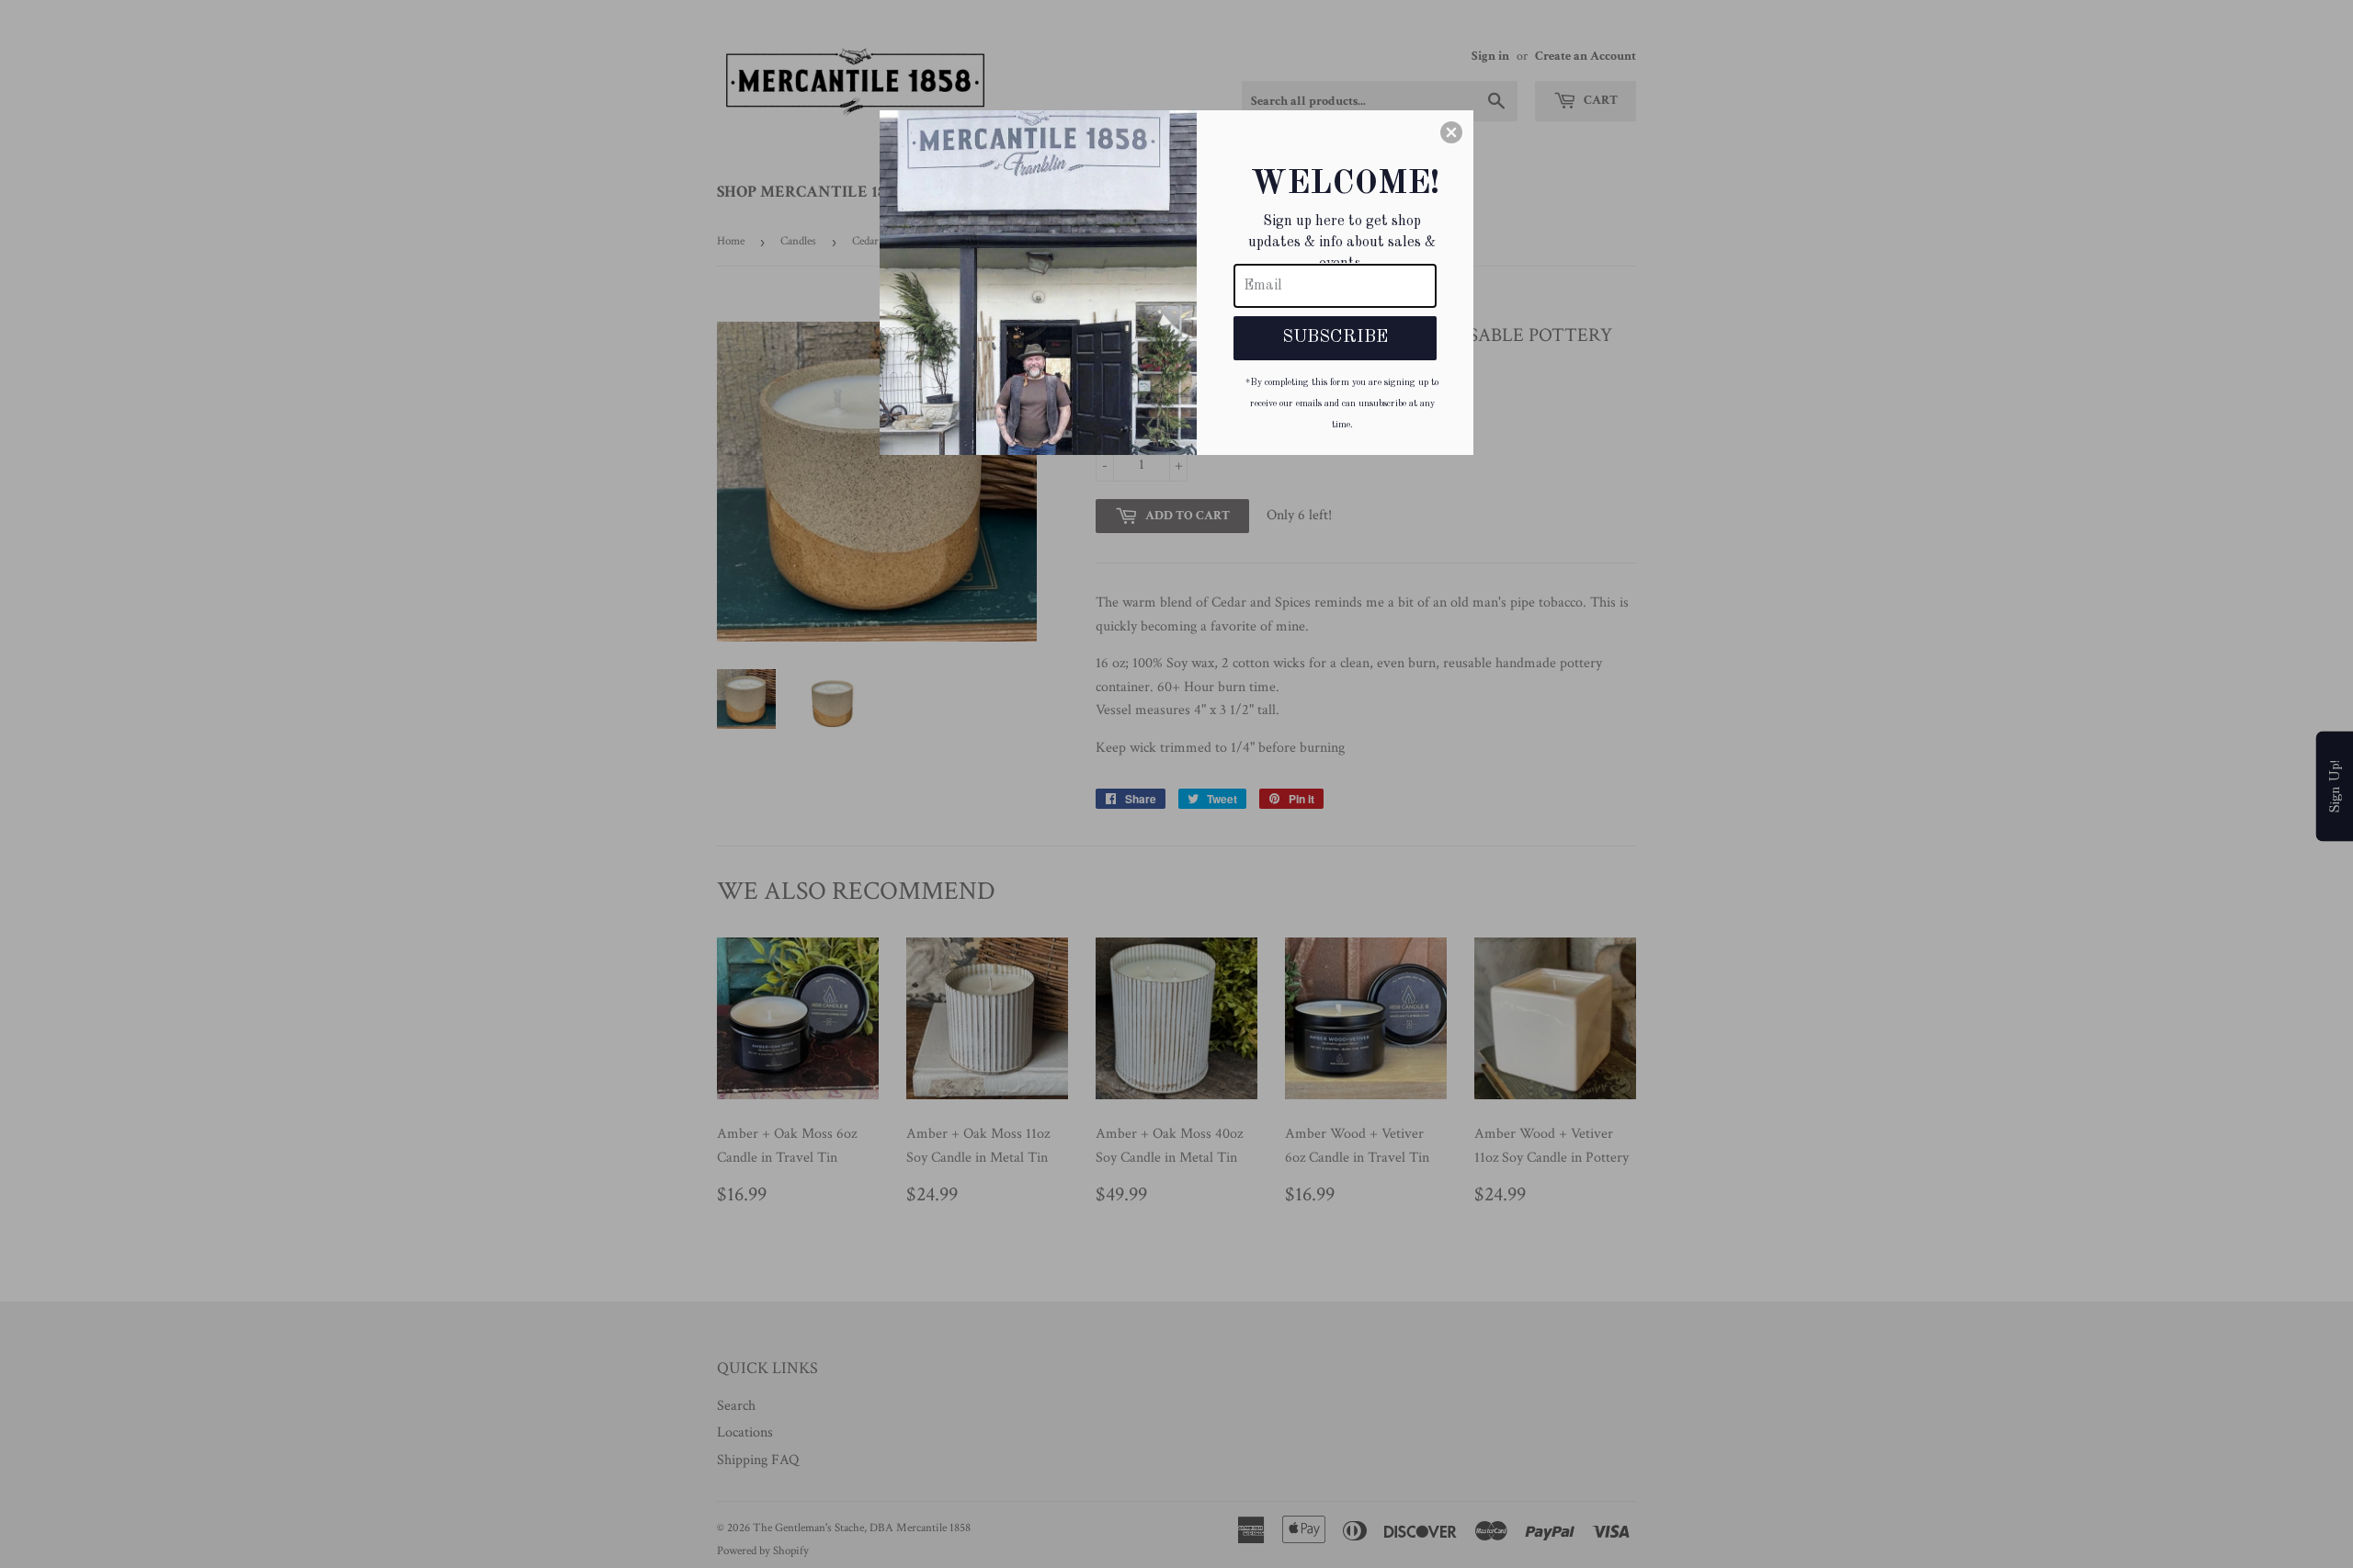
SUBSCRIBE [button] (1335, 337)
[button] (1451, 132)
